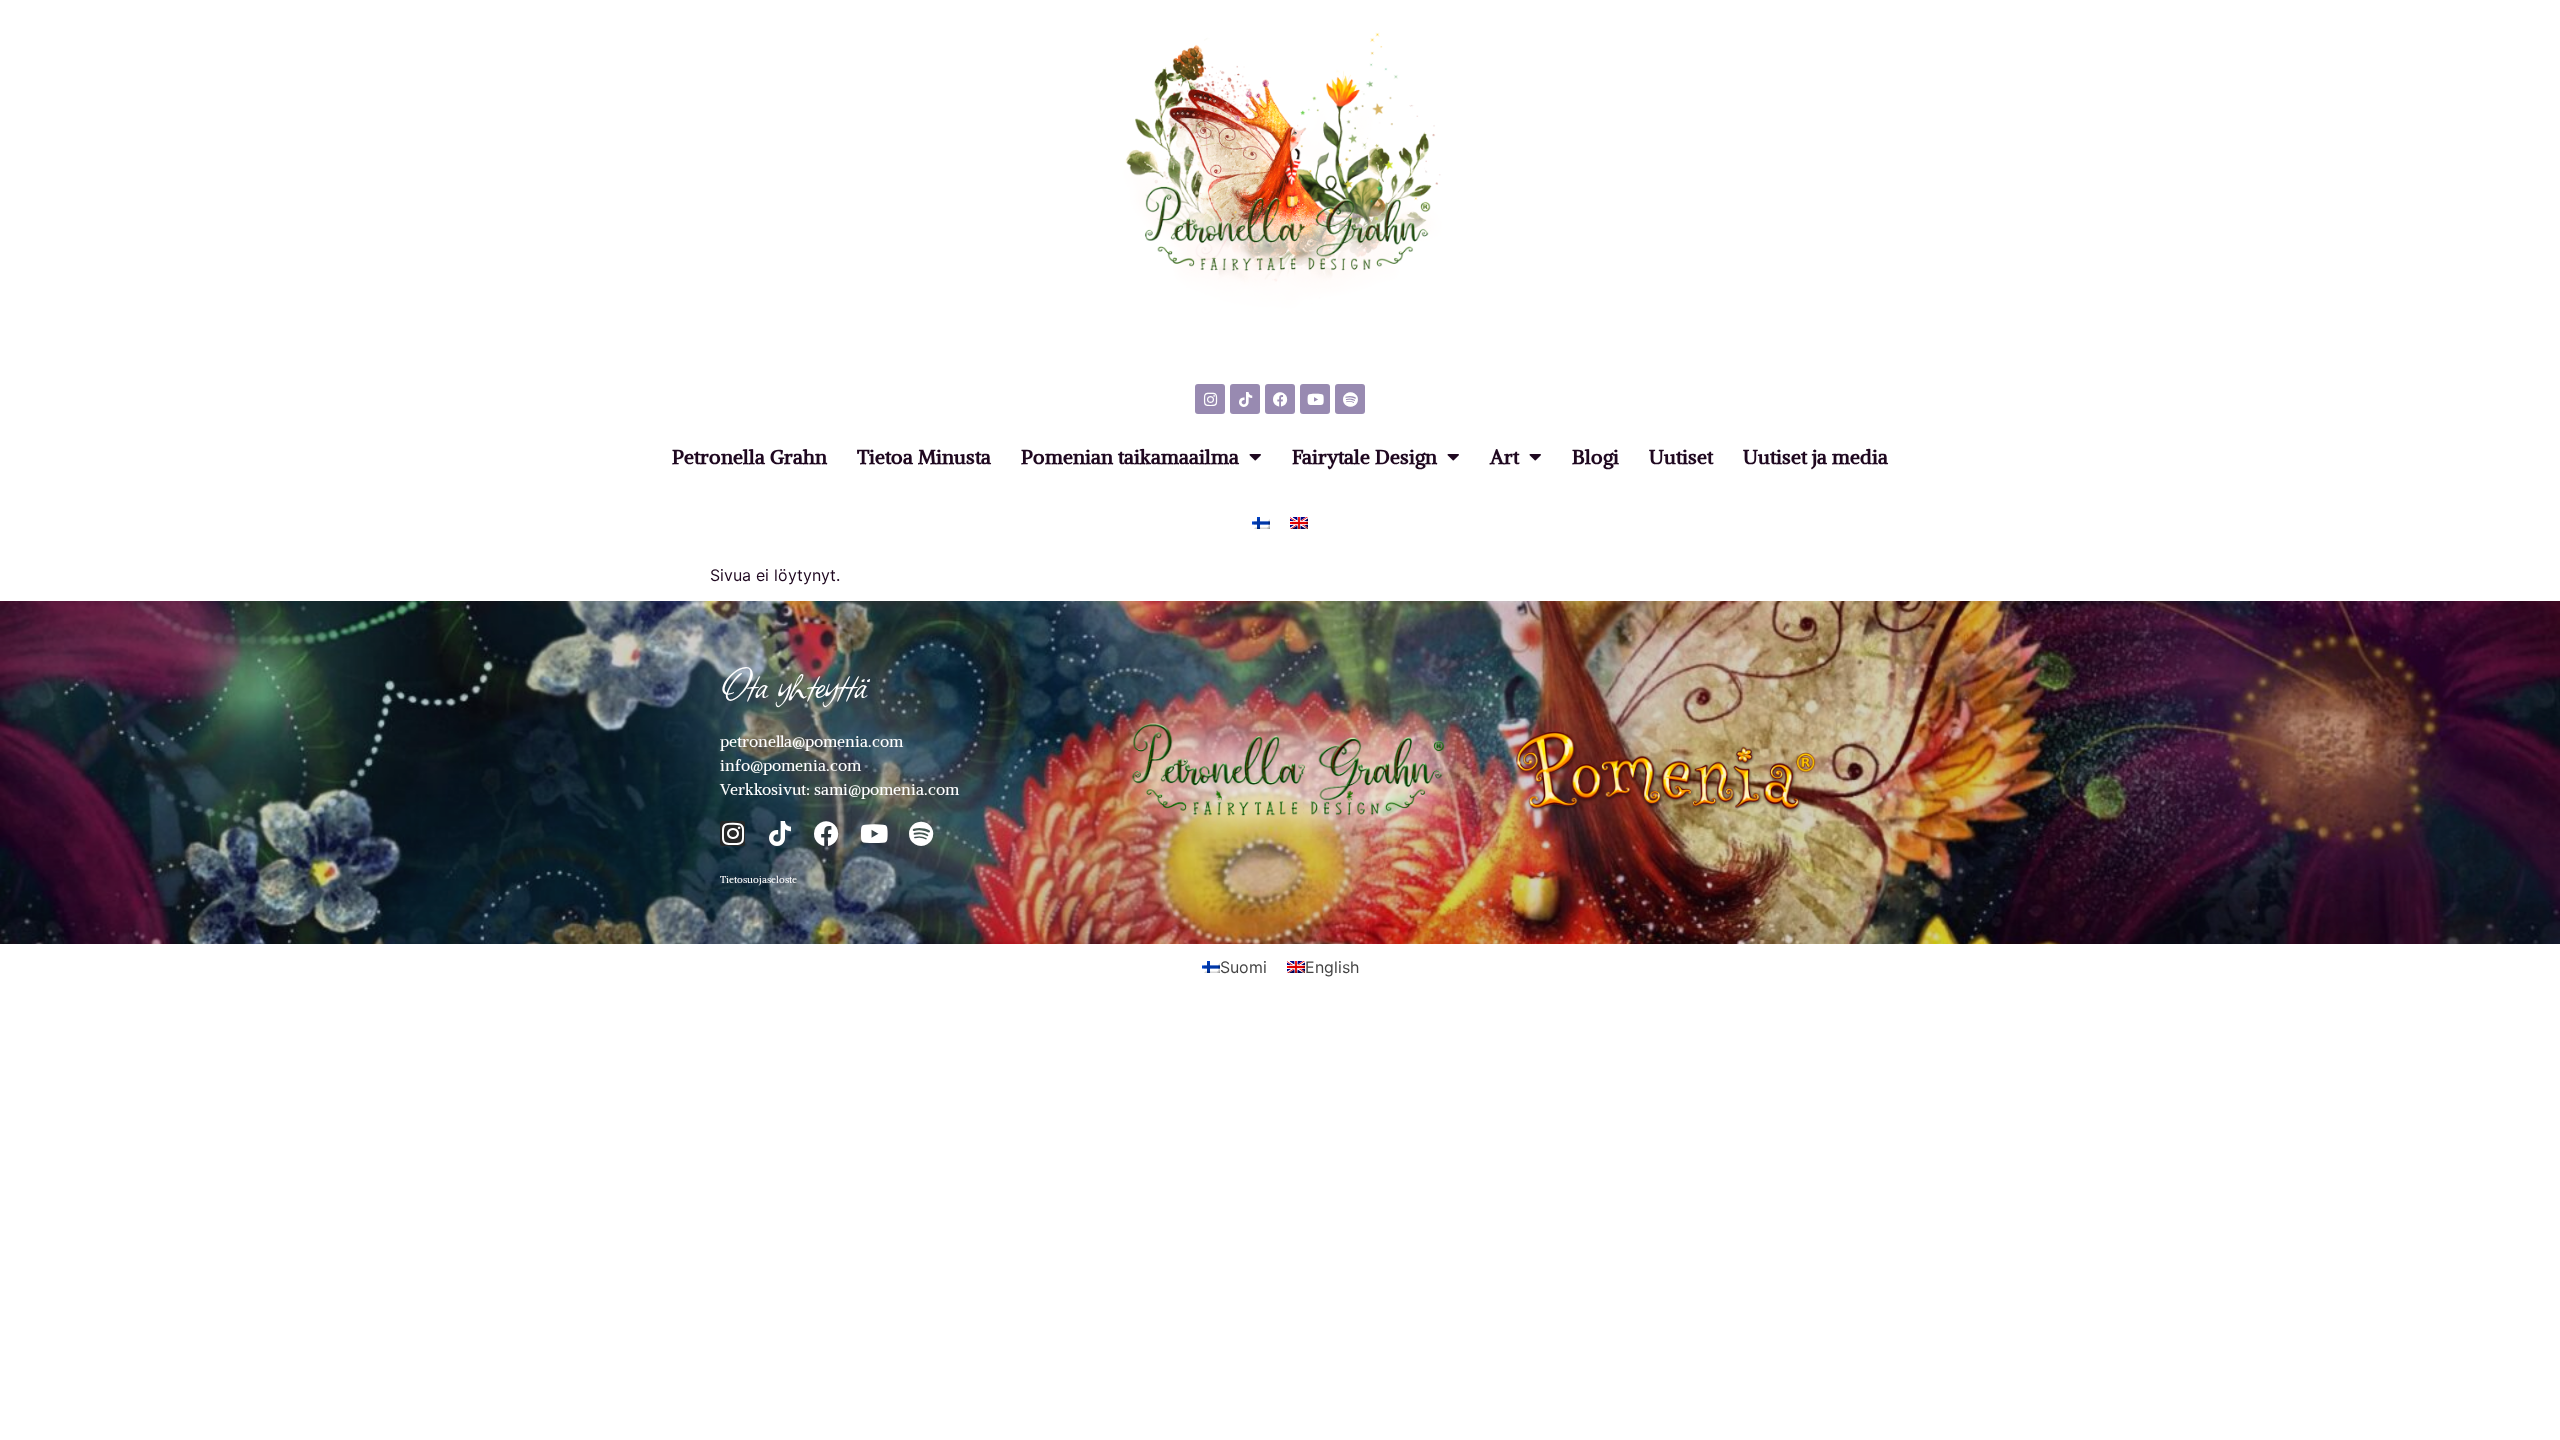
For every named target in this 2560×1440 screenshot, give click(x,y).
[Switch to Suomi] (1261, 521)
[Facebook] (1280, 399)
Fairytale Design (1364, 456)
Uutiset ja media (1815, 456)
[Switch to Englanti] (1299, 521)
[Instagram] (1210, 399)
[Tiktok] (1245, 399)
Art (1504, 456)
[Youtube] (1315, 399)
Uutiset (1681, 456)
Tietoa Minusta (924, 456)
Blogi (1595, 456)
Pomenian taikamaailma (1130, 456)
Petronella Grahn (749, 456)
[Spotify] (1350, 399)
